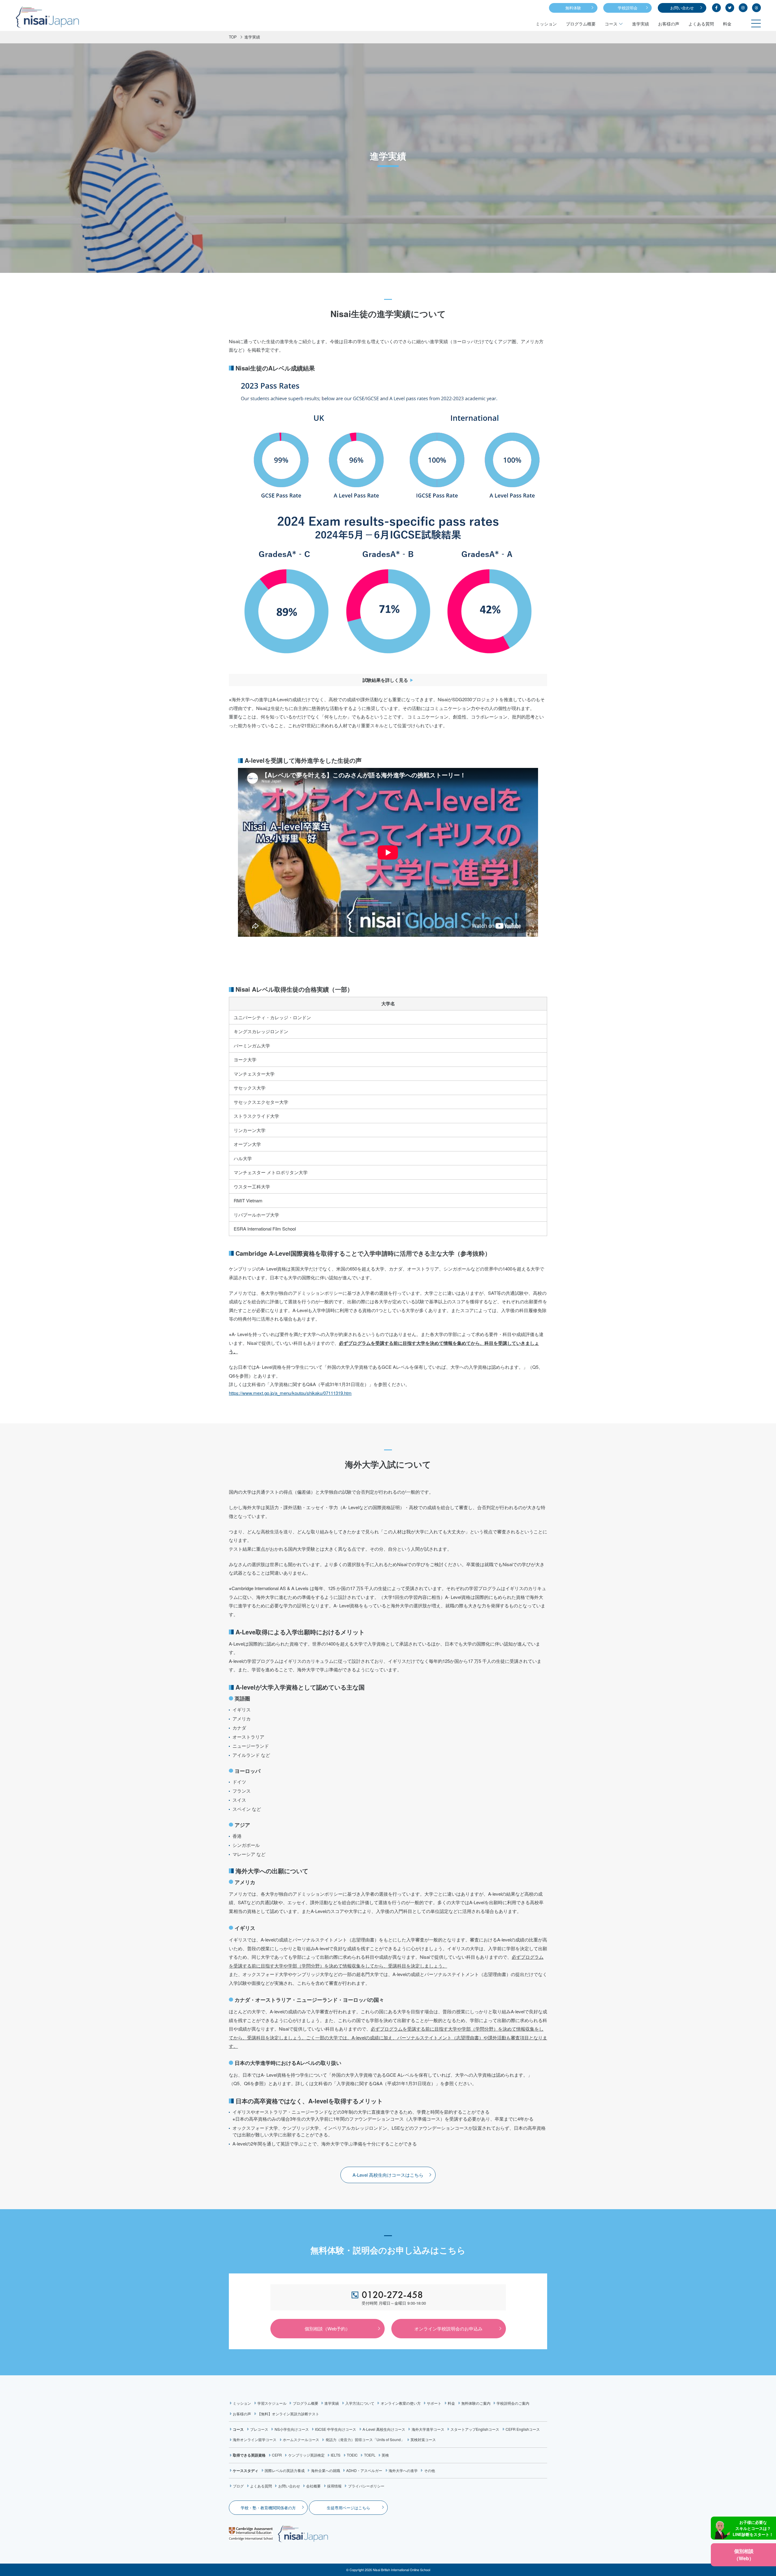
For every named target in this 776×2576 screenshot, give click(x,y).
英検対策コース (423, 2439)
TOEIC (352, 2455)
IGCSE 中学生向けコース (336, 2429)
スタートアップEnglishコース (475, 2429)
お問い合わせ (682, 8)
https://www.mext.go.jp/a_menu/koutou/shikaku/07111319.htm (290, 1393)
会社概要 (313, 2486)
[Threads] (756, 8)
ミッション (546, 24)
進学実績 (641, 24)
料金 (727, 24)
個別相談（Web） (744, 2555)
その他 (429, 2470)
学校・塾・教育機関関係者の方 (268, 2508)
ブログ (238, 2486)
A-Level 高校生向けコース (384, 2429)
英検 (385, 2455)
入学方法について (360, 2403)
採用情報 (334, 2486)
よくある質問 (701, 24)
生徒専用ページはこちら (348, 2508)
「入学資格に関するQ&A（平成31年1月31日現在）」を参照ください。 (404, 2083)
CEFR (277, 2455)
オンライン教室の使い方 (401, 2403)
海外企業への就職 (325, 2470)
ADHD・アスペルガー (364, 2470)
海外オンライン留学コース (255, 2439)
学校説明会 (628, 8)
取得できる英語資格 (249, 2455)
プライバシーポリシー (366, 2486)
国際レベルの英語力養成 (285, 2470)
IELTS (336, 2455)
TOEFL (370, 2455)
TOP (233, 37)
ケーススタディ (246, 2470)
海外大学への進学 (403, 2470)
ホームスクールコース (301, 2439)
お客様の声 (669, 24)
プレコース (259, 2429)
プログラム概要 (581, 24)
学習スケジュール (272, 2403)
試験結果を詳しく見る (385, 680)
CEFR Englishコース (523, 2429)
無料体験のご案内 (476, 2403)
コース (611, 24)
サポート (434, 2403)
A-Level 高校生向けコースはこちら (388, 2175)
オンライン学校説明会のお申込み (448, 2328)
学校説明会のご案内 (513, 2403)
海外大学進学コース (428, 2429)
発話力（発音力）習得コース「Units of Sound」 (365, 2439)
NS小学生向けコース (292, 2429)
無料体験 (573, 8)
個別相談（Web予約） (327, 2328)
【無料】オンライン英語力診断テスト (288, 2414)
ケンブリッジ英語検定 (306, 2455)
